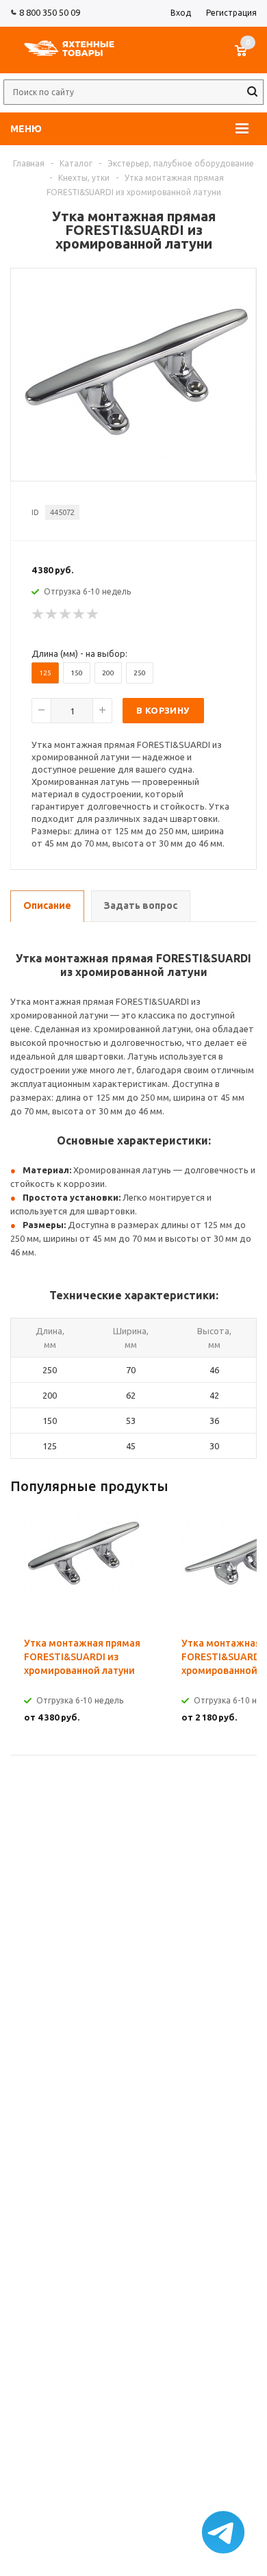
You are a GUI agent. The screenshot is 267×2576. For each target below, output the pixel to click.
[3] (66, 614)
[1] (38, 614)
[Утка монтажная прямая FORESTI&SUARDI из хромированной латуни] (133, 457)
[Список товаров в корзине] (247, 58)
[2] (52, 614)
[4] (79, 614)
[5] (93, 614)
